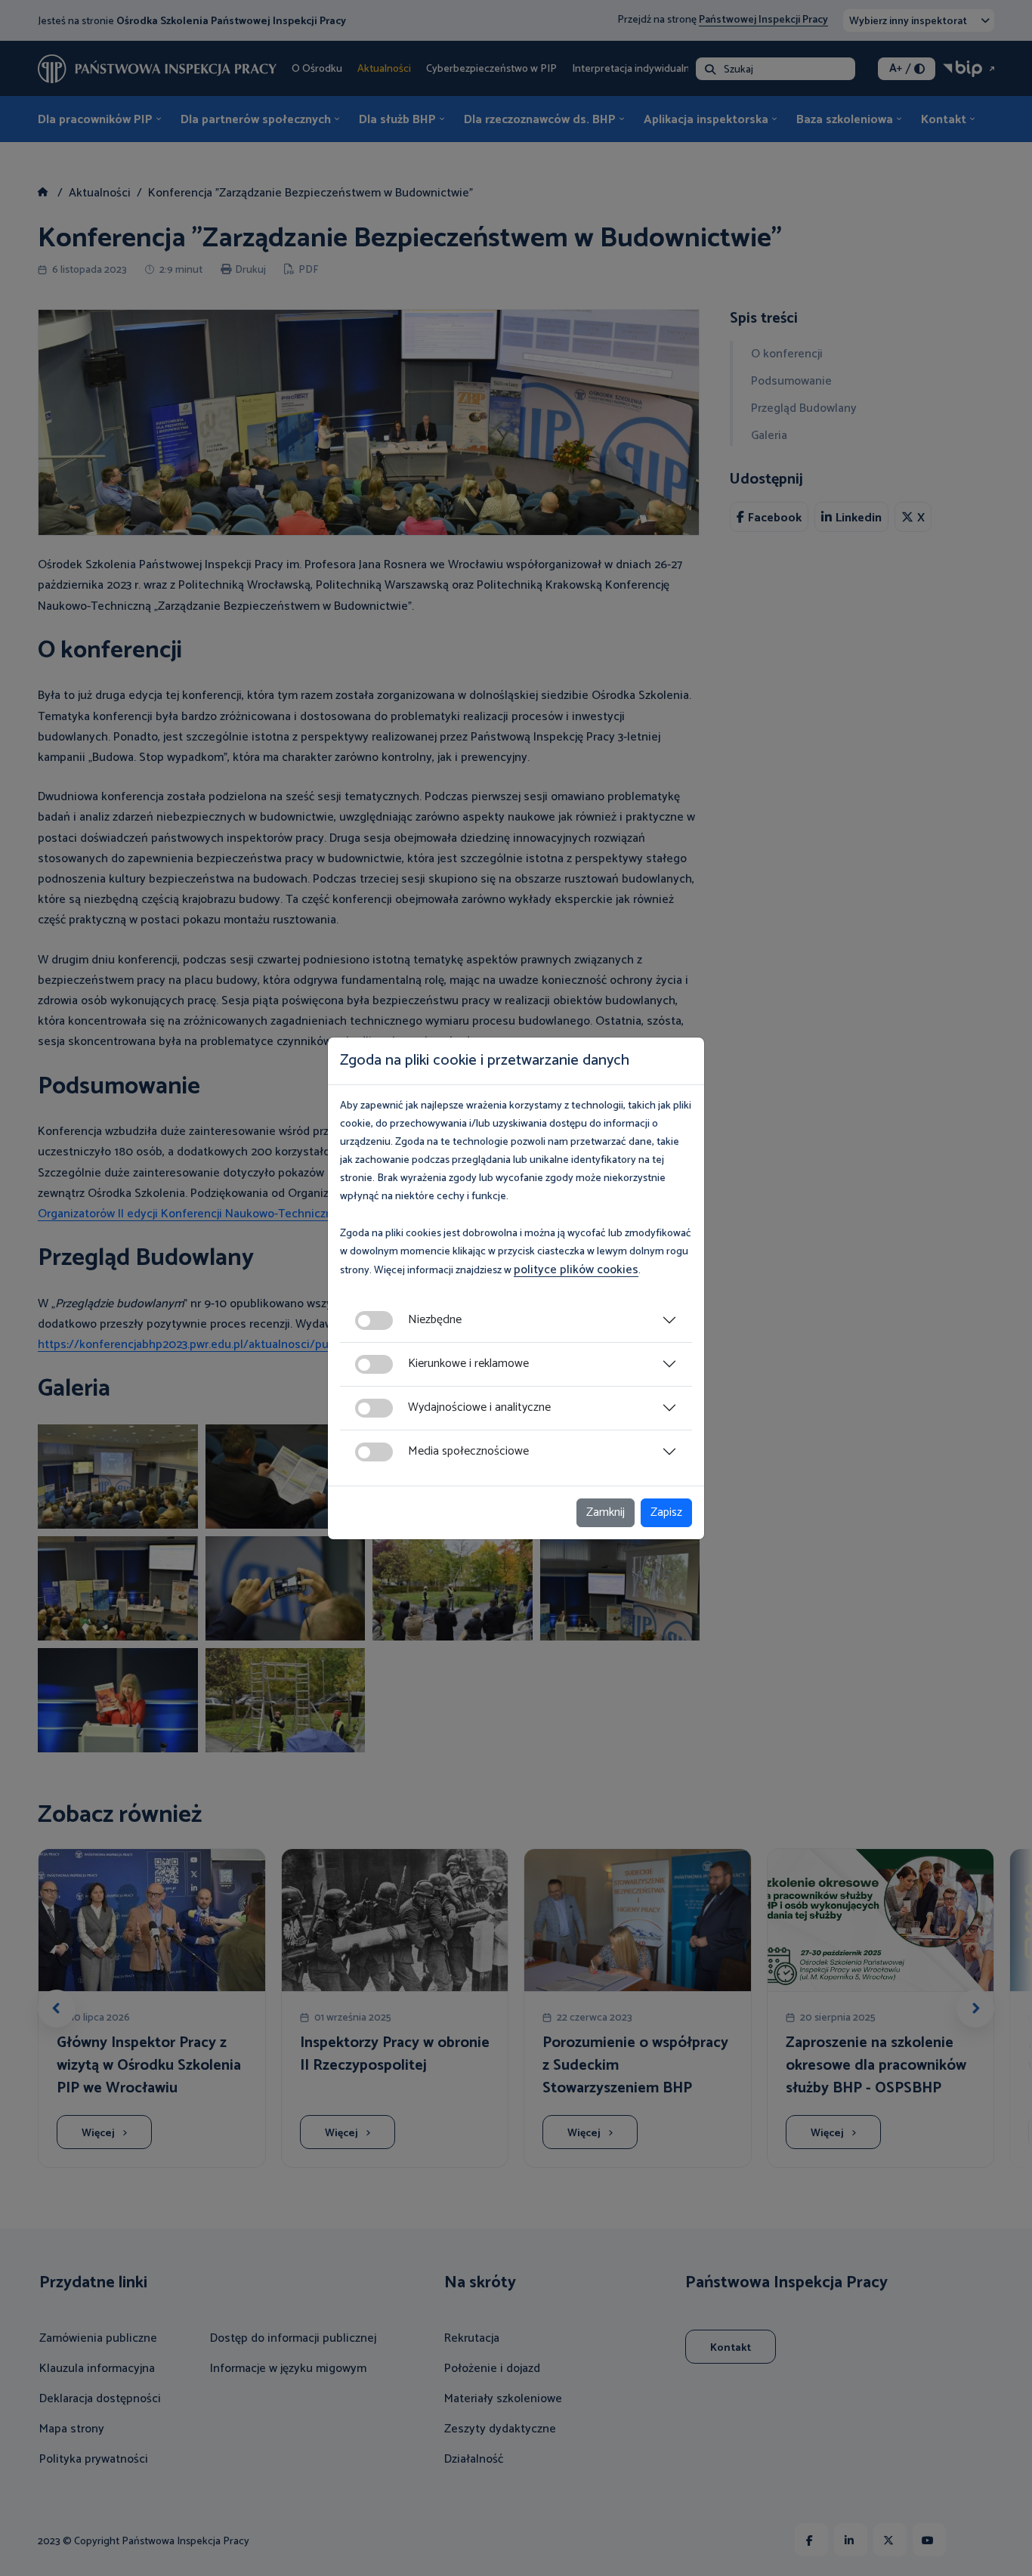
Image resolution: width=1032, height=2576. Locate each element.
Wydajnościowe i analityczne (479, 1407)
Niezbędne (435, 1320)
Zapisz (666, 1512)
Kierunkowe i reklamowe (468, 1364)
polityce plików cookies (576, 1270)
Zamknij (606, 1512)
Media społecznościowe (468, 1451)
